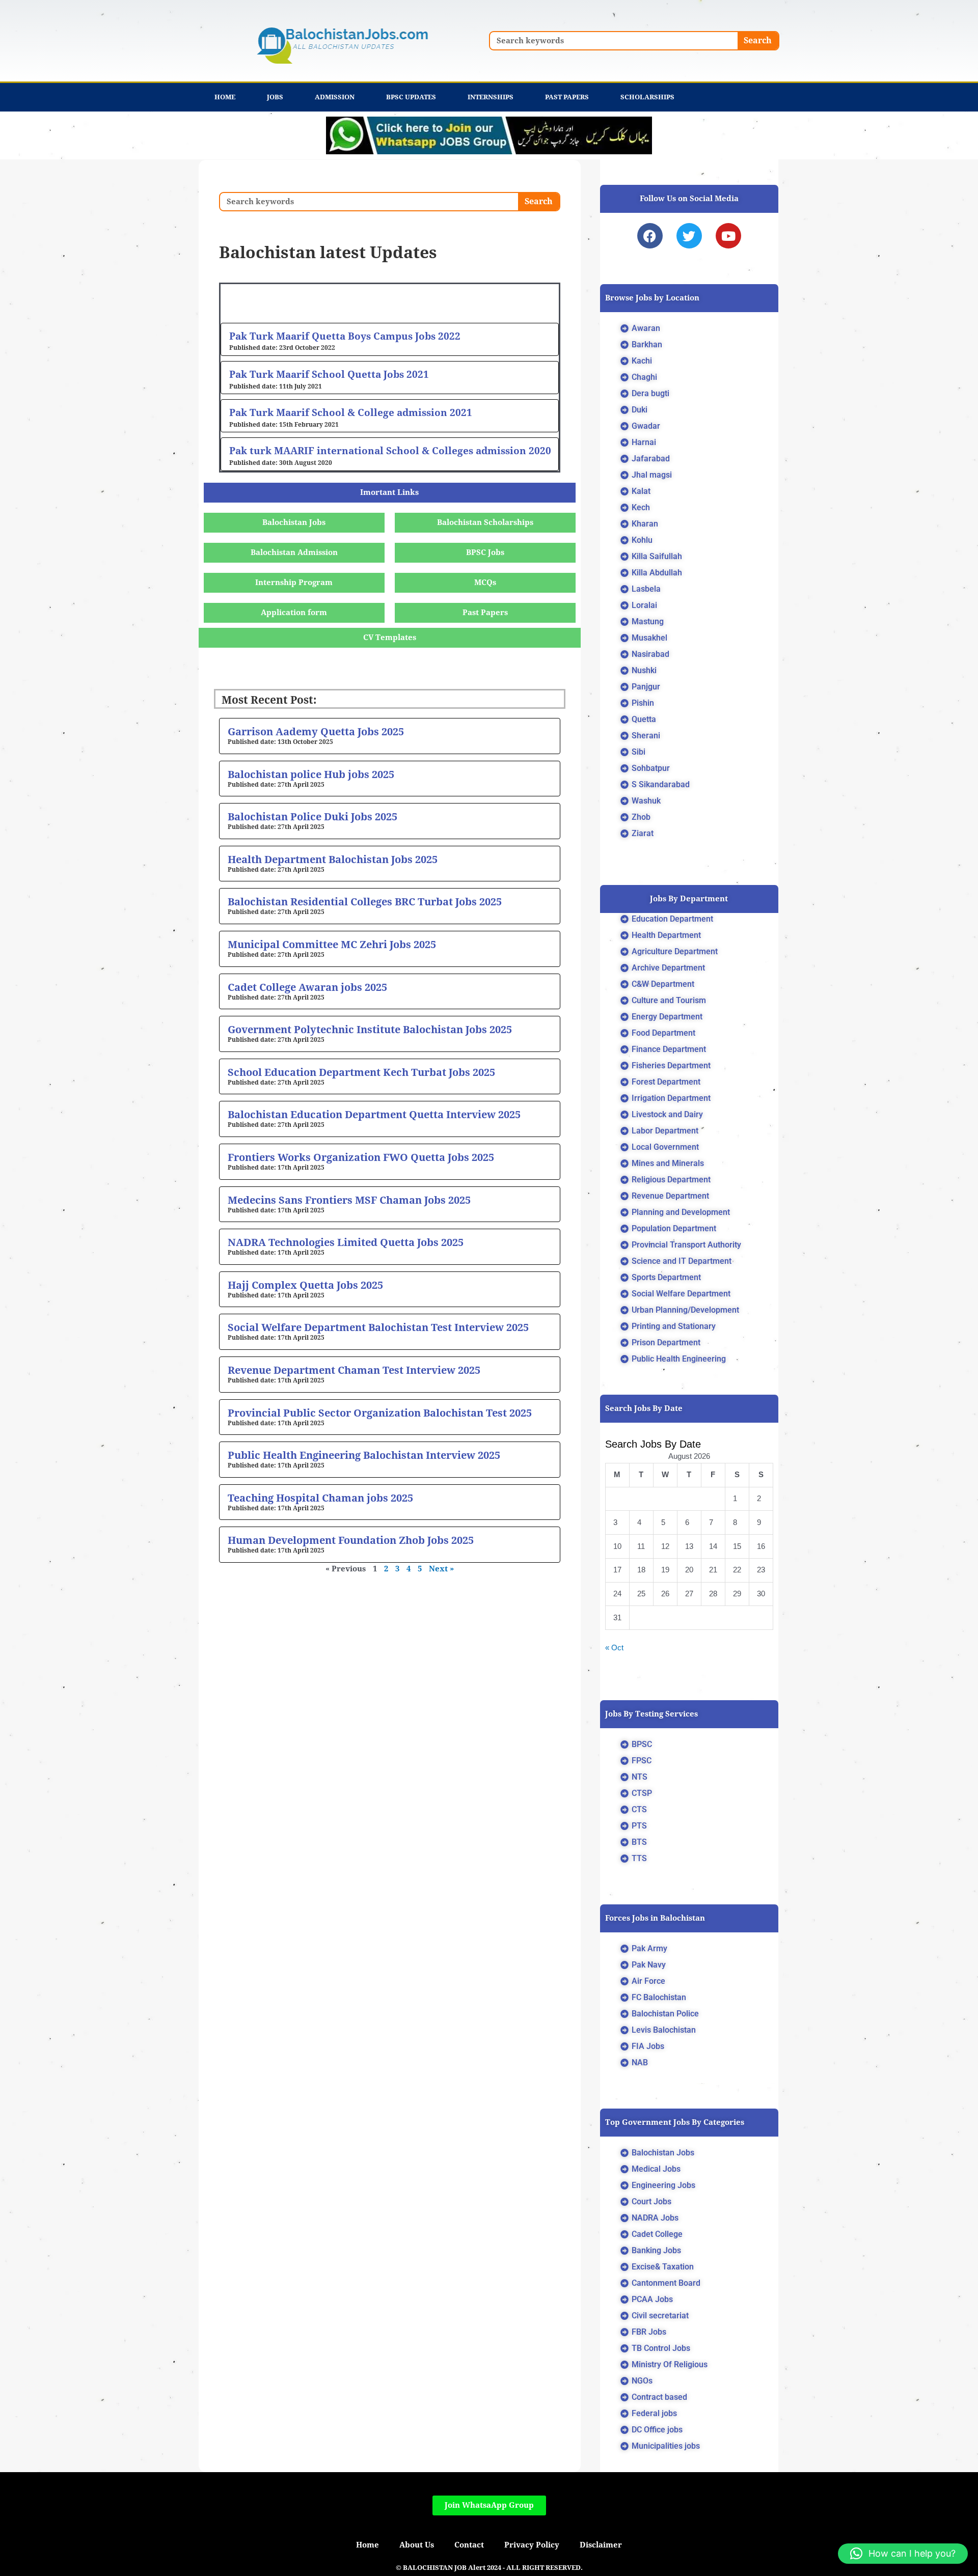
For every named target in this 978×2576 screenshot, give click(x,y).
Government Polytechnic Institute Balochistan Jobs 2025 (370, 1030)
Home (225, 97)
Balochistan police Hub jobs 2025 (311, 774)
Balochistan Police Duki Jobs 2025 (313, 817)
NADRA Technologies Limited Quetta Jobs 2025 (346, 1242)
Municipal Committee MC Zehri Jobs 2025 (332, 945)
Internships (491, 97)
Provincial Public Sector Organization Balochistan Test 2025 (380, 1413)
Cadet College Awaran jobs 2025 (307, 987)
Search (758, 40)
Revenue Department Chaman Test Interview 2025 (354, 1370)
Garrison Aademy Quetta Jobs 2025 (316, 732)
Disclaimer (601, 2545)
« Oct (614, 1647)
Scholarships (647, 97)
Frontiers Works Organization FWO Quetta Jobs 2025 (361, 1157)
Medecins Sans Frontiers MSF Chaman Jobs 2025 (349, 1200)
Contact (469, 2545)
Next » (441, 1569)
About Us (417, 2545)
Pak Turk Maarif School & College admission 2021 (351, 412)
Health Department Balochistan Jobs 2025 (333, 860)
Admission (335, 97)
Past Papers (567, 97)
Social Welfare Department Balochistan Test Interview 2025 (378, 1327)
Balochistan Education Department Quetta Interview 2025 (374, 1115)
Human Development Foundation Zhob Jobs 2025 (351, 1540)
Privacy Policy (532, 2545)
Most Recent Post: (269, 700)
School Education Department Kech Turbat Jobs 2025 (361, 1072)
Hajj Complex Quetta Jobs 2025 (305, 1285)
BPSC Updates (411, 97)
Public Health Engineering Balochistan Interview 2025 (364, 1455)
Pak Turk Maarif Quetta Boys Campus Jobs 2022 (345, 336)
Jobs (275, 97)
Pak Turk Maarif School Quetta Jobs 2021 (329, 374)
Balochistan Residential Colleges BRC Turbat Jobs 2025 (365, 902)
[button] (903, 2554)
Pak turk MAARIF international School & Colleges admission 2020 (390, 451)
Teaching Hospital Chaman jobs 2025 (320, 1498)
